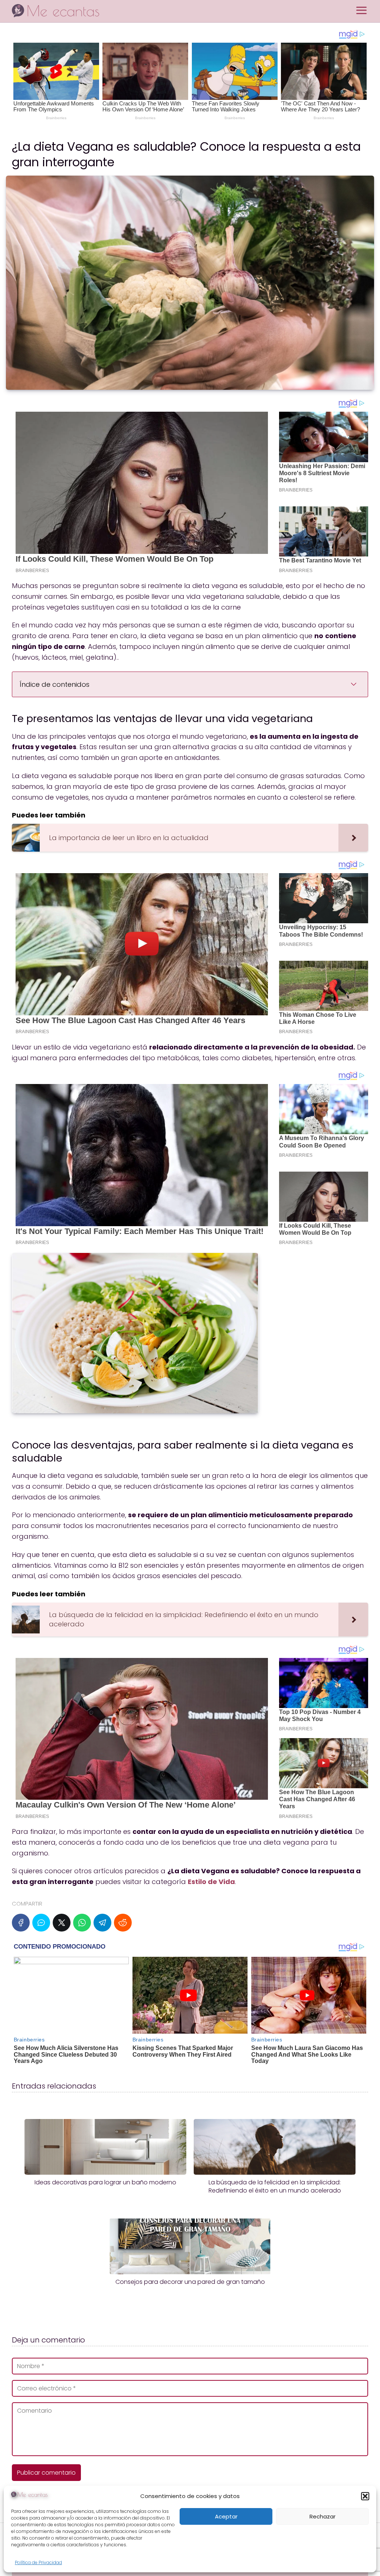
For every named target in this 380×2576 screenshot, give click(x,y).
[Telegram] (102, 1923)
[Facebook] (21, 1923)
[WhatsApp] (82, 1923)
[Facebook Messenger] (41, 1923)
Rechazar (322, 2516)
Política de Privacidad (38, 2562)
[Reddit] (123, 1923)
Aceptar (226, 2516)
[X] (62, 1923)
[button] (365, 2496)
